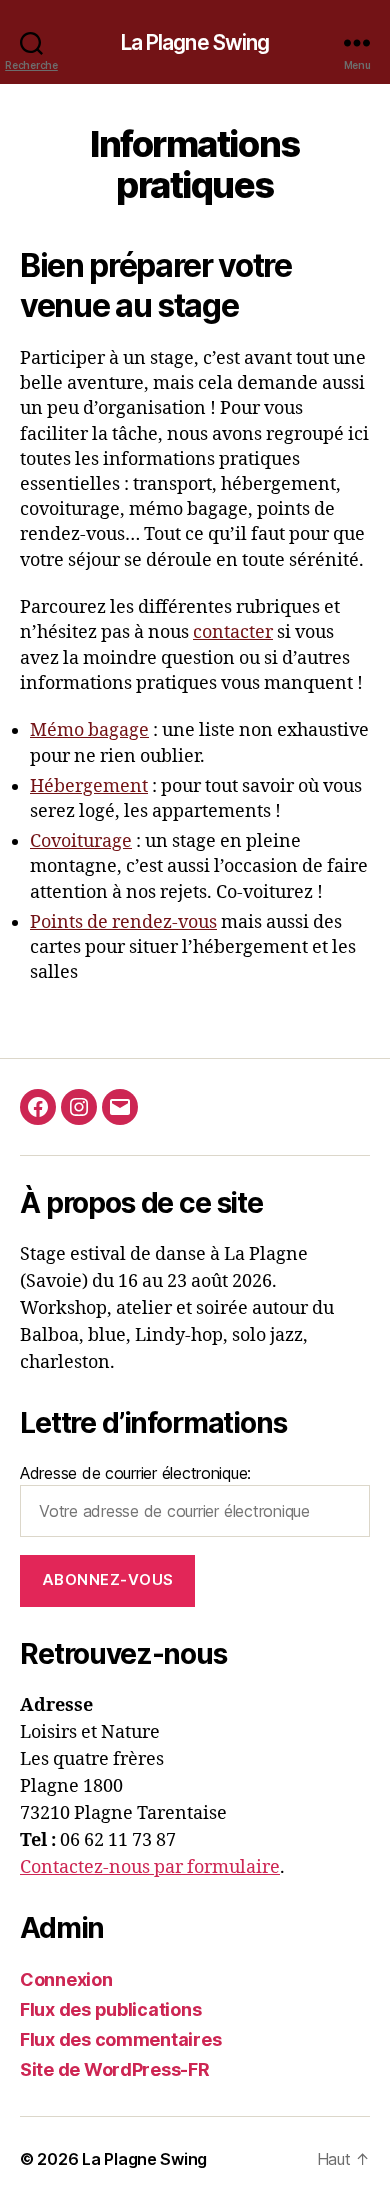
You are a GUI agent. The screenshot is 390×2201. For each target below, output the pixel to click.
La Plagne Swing (195, 42)
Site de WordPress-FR (115, 2069)
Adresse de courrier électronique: (135, 1473)
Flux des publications (110, 2009)
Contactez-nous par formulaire (150, 1867)
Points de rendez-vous (123, 922)
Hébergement (89, 786)
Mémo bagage (89, 730)
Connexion (66, 1979)
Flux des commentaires (120, 2039)
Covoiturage (81, 841)
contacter (233, 632)
